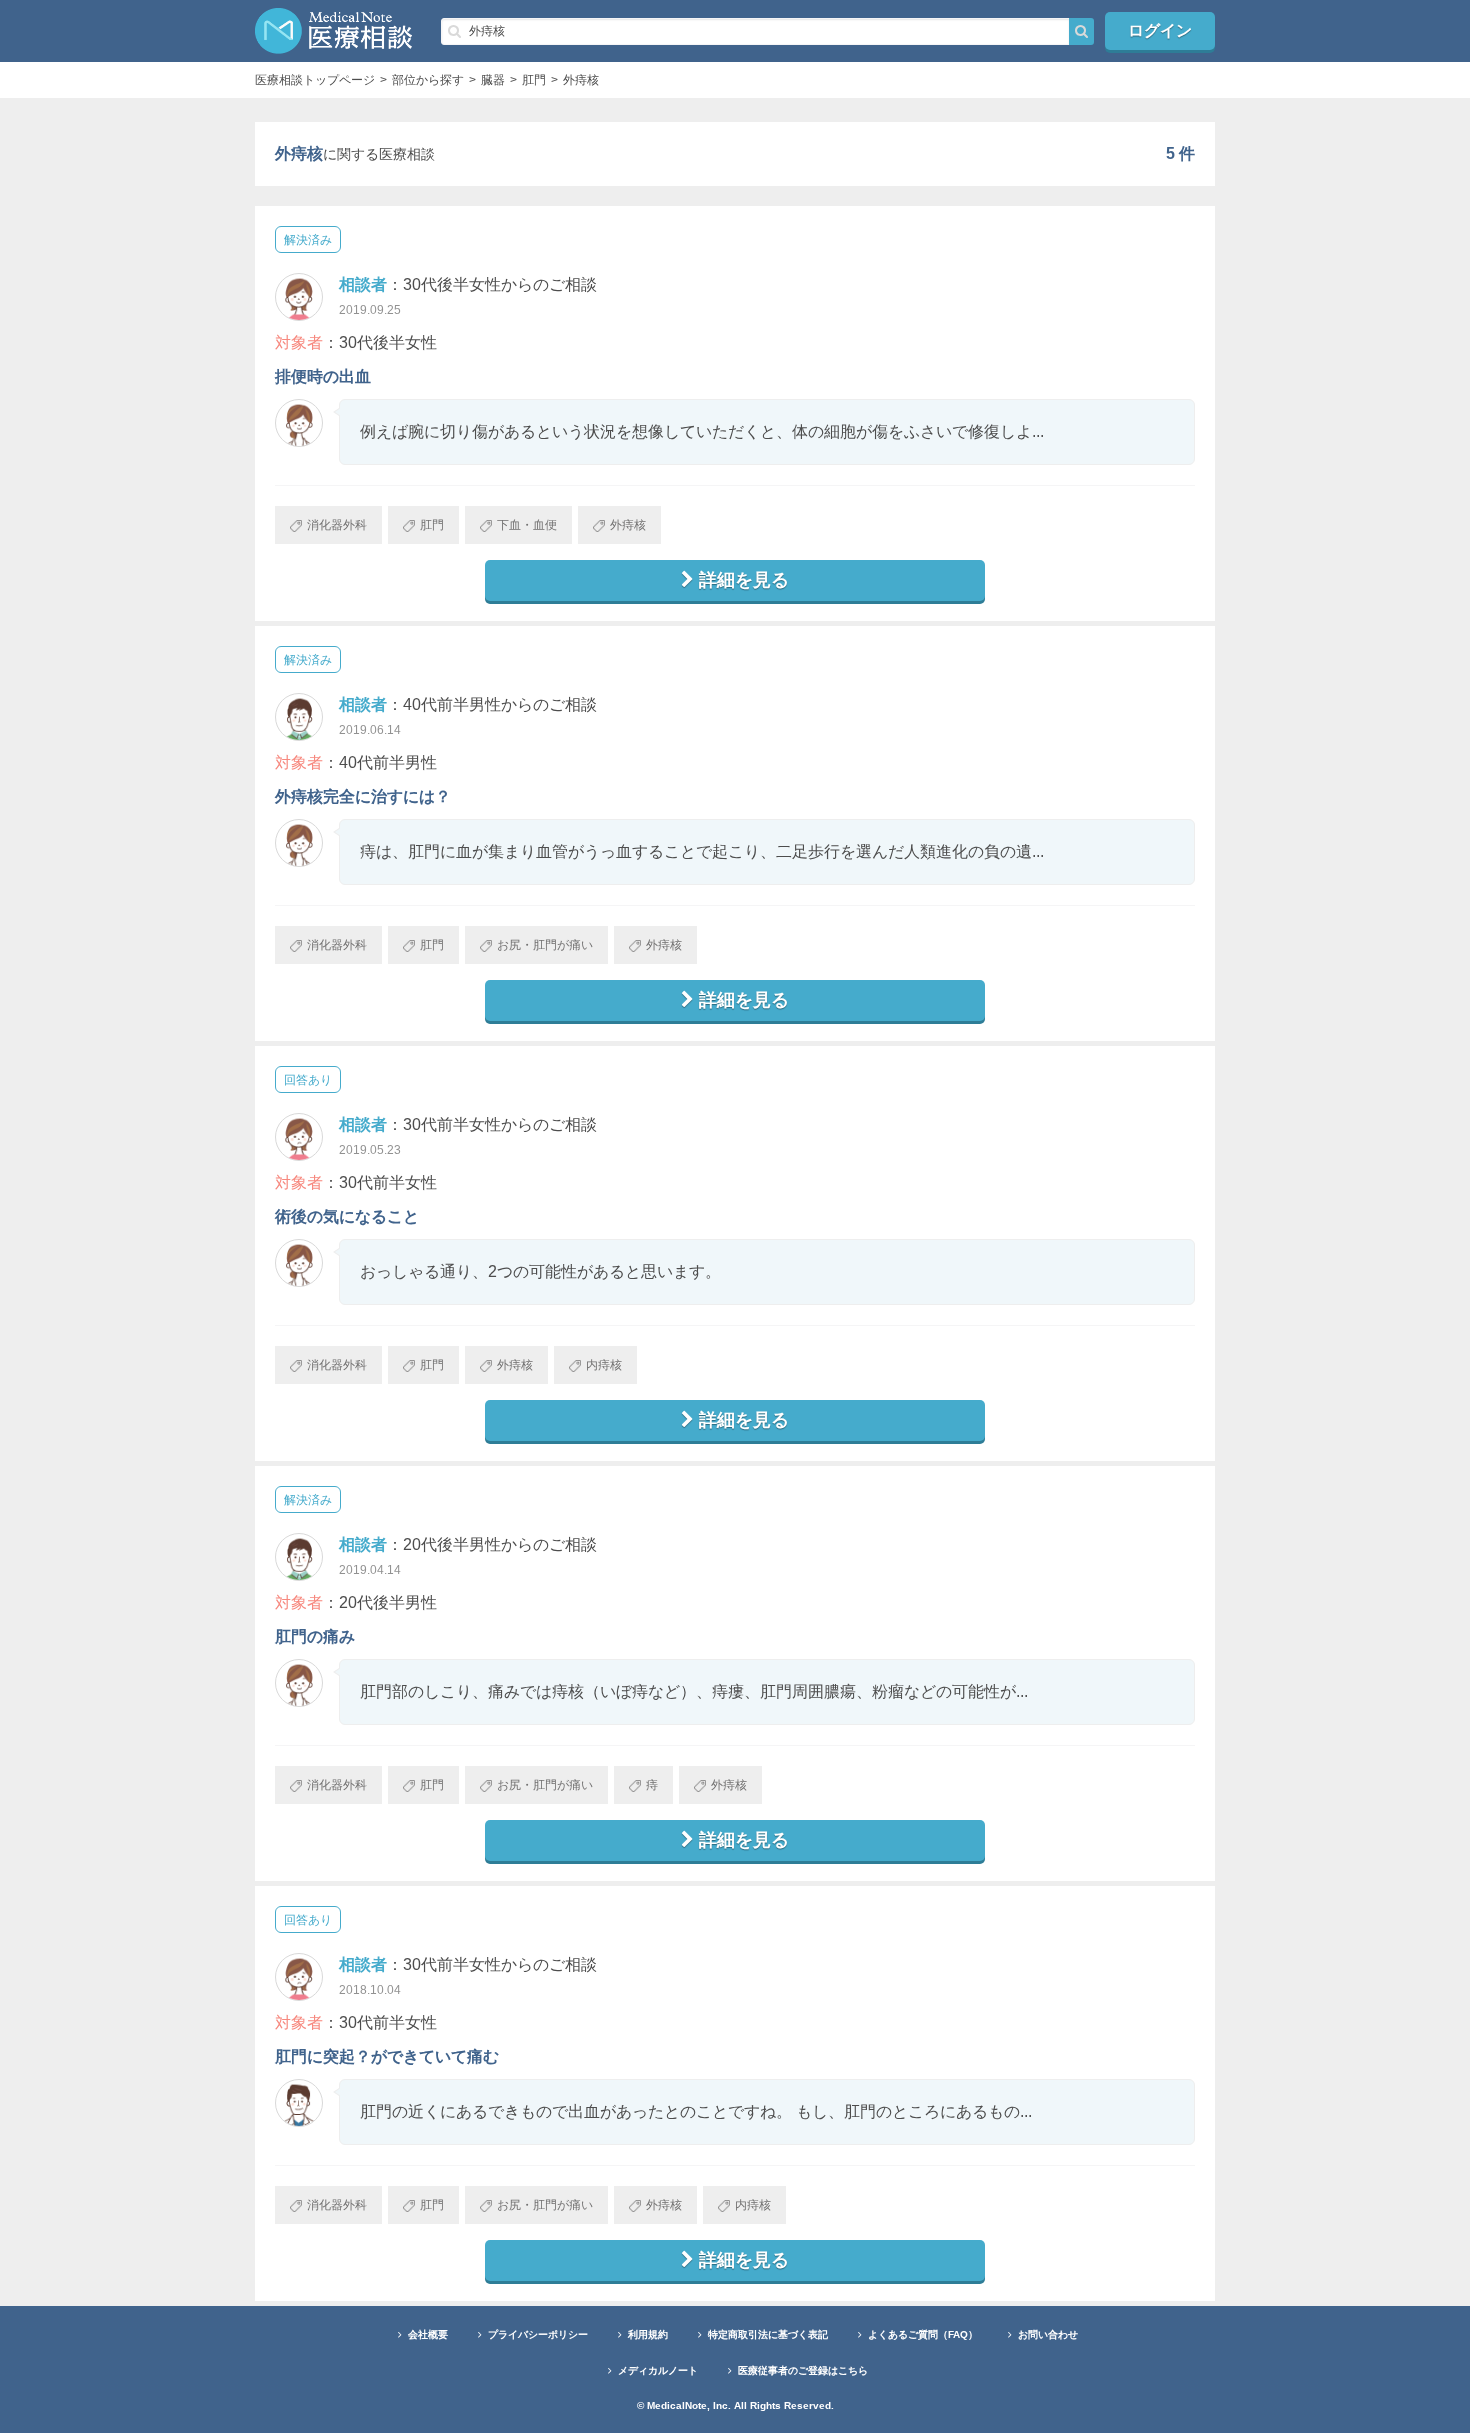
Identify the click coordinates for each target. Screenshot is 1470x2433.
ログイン (1160, 30)
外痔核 (628, 525)
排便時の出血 (323, 376)
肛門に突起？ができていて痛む (387, 2056)
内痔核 (604, 1365)
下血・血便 (527, 525)
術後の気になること (347, 1216)
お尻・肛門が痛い (545, 945)
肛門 (432, 525)
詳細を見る (744, 580)
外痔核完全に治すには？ (363, 796)
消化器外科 (337, 525)
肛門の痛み (315, 1636)
